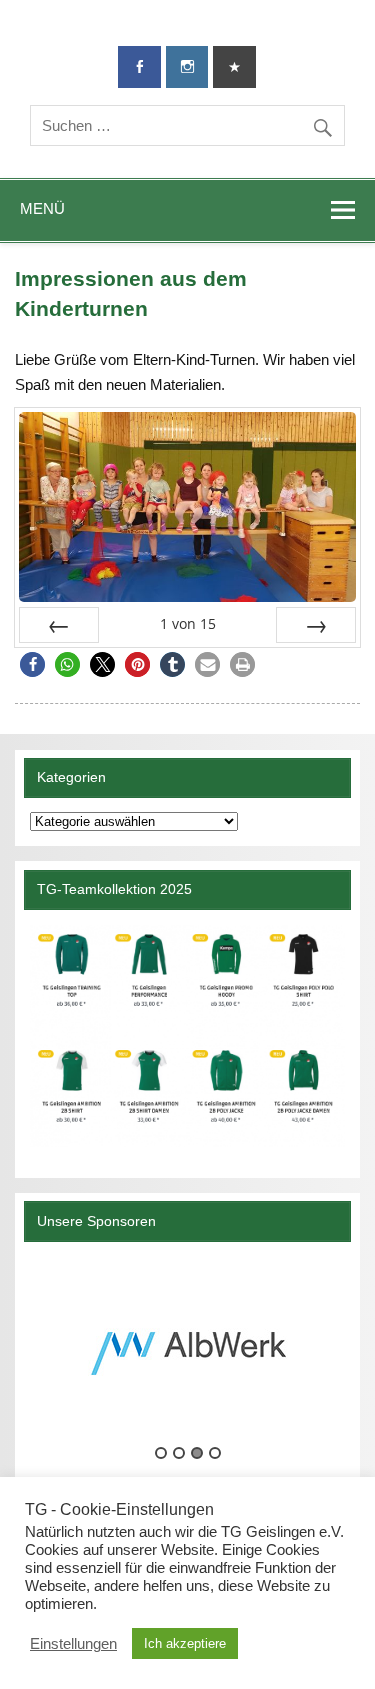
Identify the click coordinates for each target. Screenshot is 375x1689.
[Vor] (316, 625)
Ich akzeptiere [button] (185, 1643)
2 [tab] (179, 1453)
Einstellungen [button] (73, 1644)
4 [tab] (215, 1453)
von (188, 623)
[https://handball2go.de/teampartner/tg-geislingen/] (187, 1036)
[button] (32, 664)
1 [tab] (161, 1453)
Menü (42, 208)
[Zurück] (59, 625)
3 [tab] (197, 1453)
